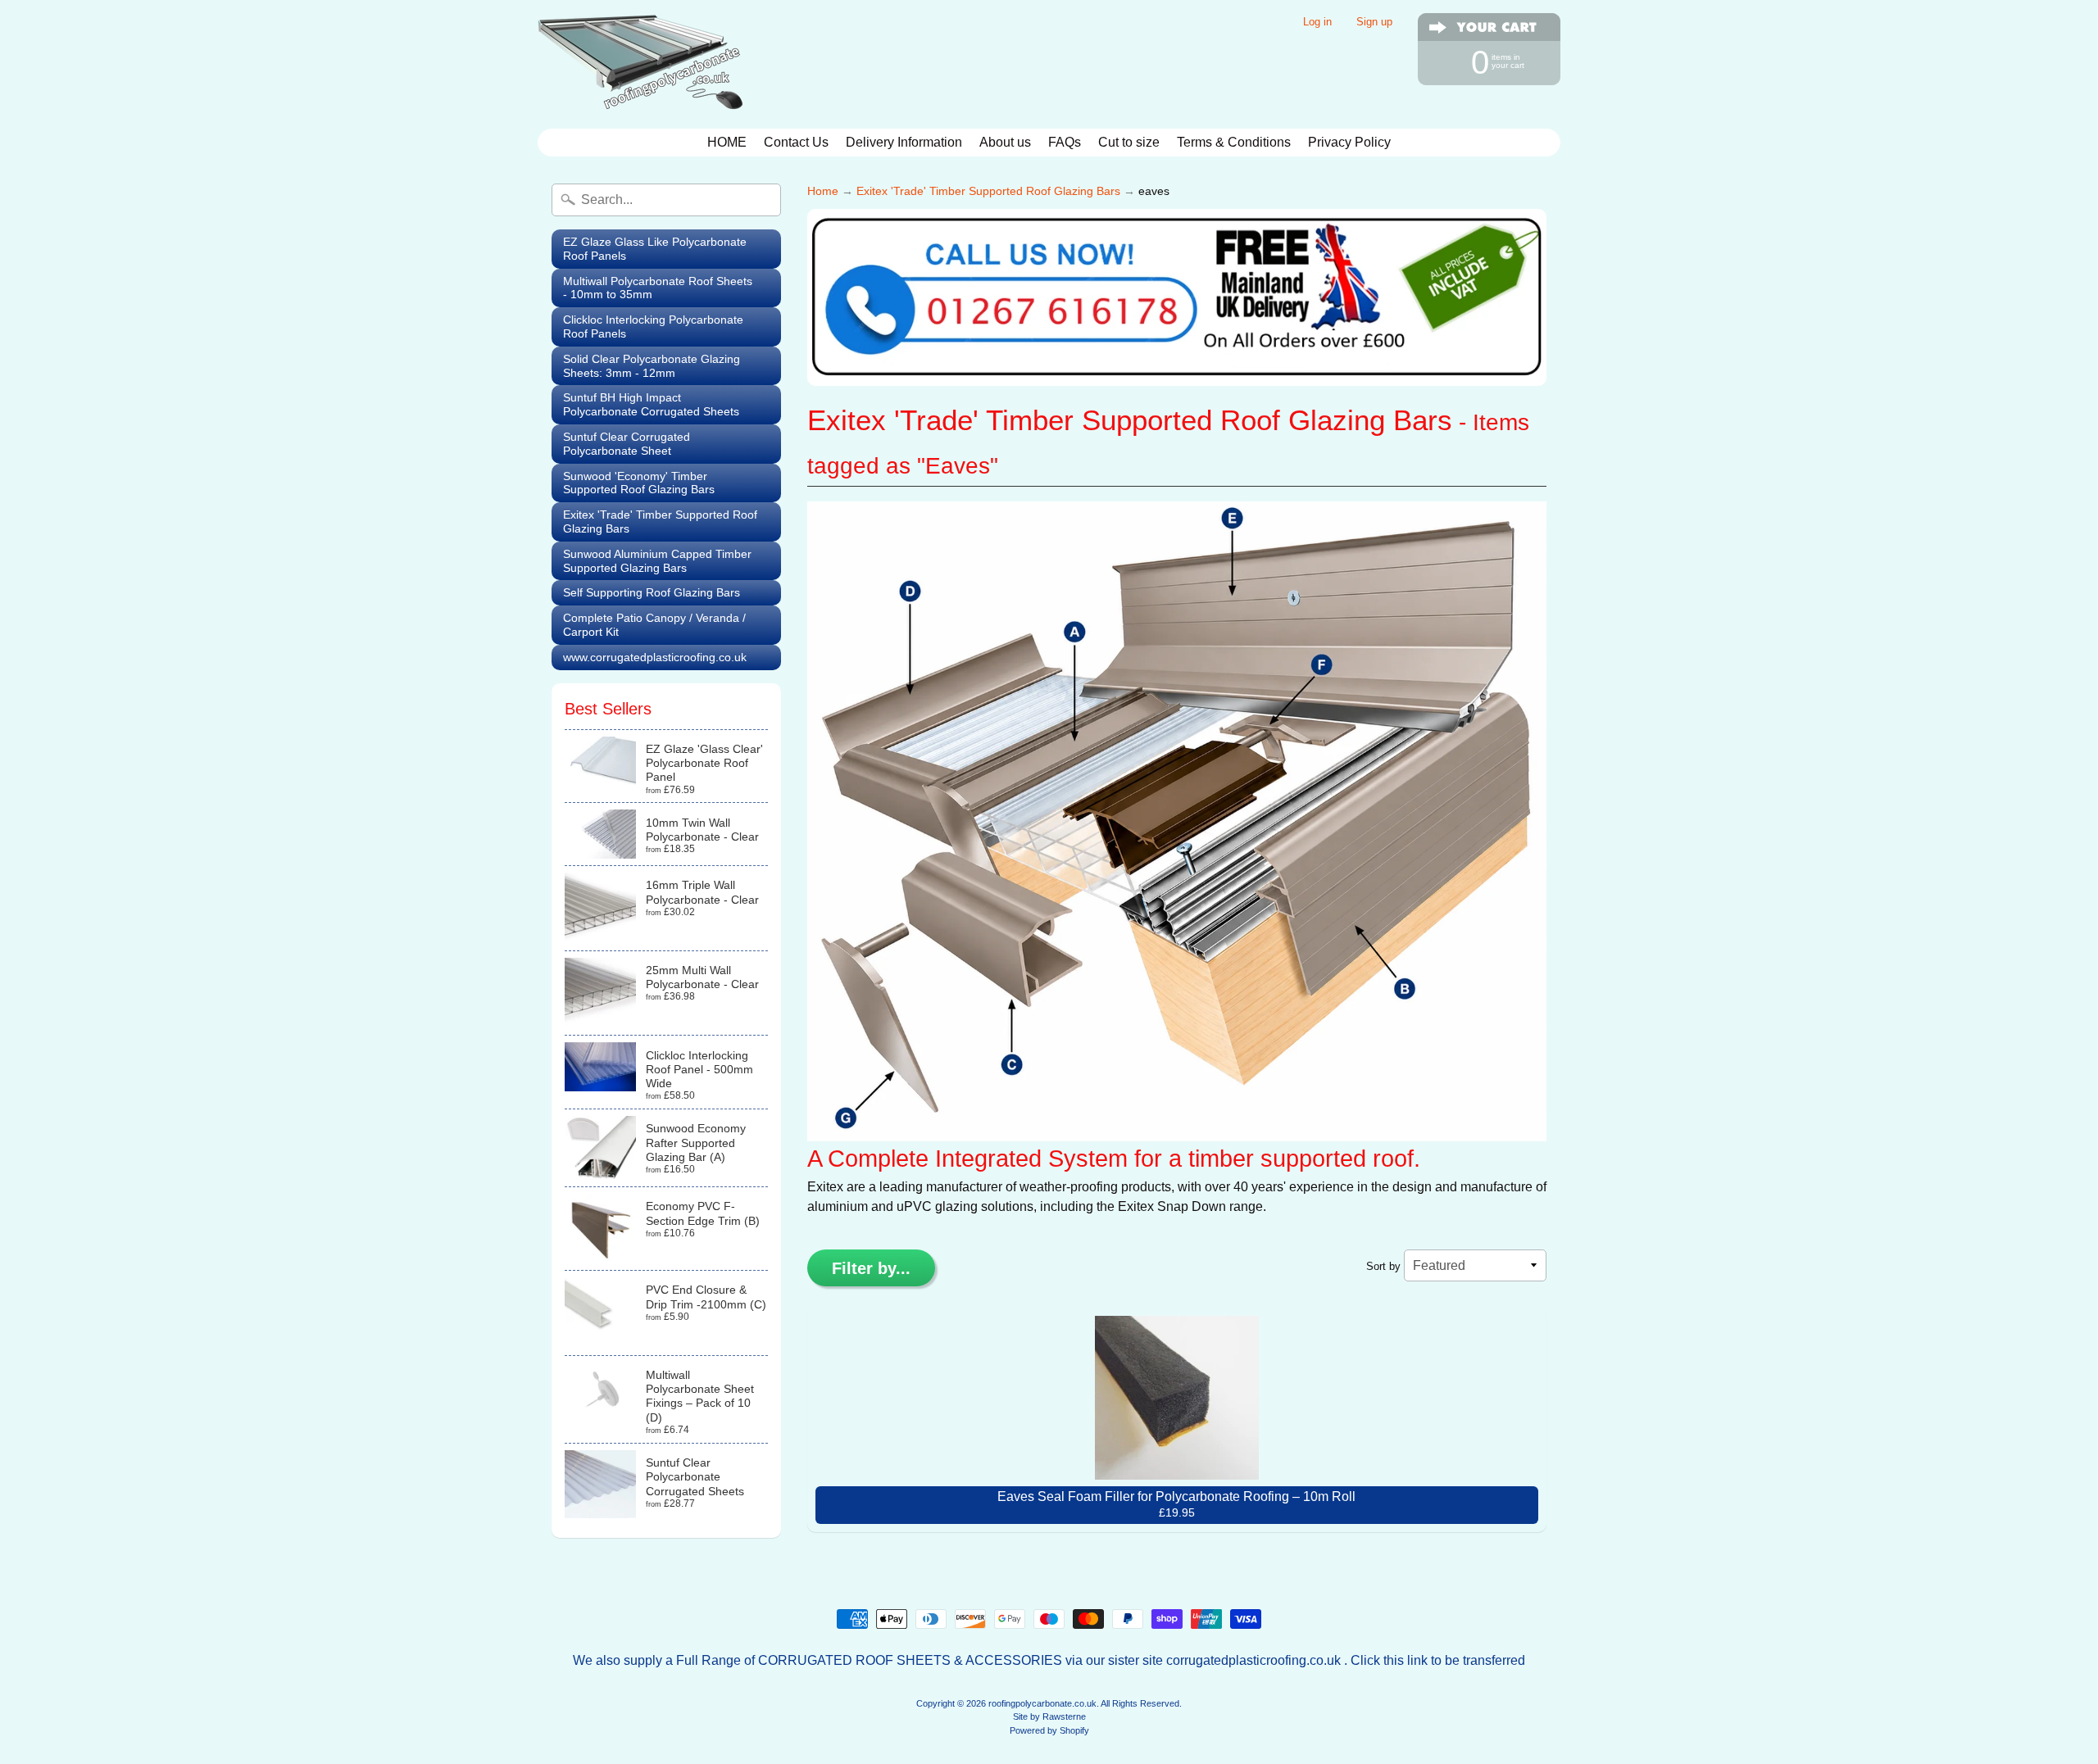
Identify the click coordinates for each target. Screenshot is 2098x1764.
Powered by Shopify (1049, 1730)
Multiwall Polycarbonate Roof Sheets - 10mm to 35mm (658, 288)
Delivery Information (904, 142)
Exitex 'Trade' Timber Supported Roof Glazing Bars (660, 521)
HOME (727, 142)
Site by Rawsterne (1049, 1716)
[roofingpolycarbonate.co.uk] (640, 64)
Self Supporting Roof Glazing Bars (652, 592)
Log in (1317, 23)
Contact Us (796, 142)
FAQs (1065, 142)
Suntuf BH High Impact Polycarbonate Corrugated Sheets (651, 404)
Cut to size (1129, 142)
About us (1005, 142)
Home (823, 191)
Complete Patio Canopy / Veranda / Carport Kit (654, 625)
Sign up (1374, 23)
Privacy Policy (1349, 142)
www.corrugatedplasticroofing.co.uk (655, 657)
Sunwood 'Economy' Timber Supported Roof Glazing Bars (639, 483)
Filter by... (871, 1268)
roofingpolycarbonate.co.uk (1042, 1703)
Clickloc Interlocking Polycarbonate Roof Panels (653, 326)
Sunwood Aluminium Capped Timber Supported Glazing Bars (657, 561)
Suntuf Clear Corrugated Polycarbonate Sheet (627, 444)
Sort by (1383, 1266)
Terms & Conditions (1234, 142)
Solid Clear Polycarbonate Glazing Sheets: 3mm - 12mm (652, 366)
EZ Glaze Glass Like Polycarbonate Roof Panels (655, 249)
